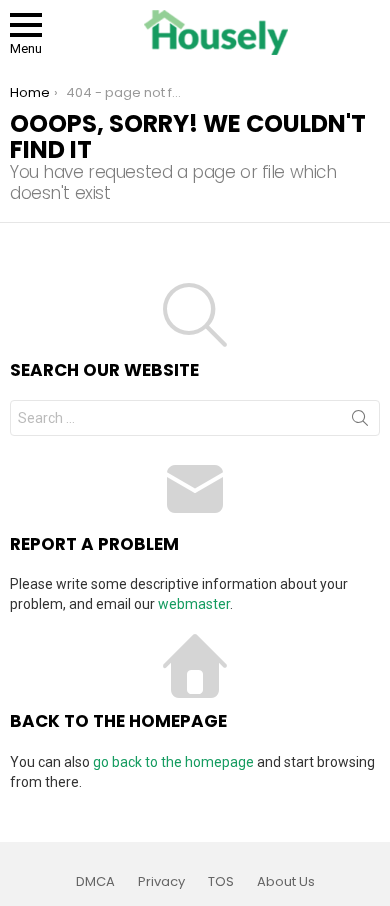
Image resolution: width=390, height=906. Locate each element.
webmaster (194, 604)
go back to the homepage (173, 762)
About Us (286, 882)
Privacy (161, 882)
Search (360, 422)
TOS (221, 882)
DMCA (95, 882)
